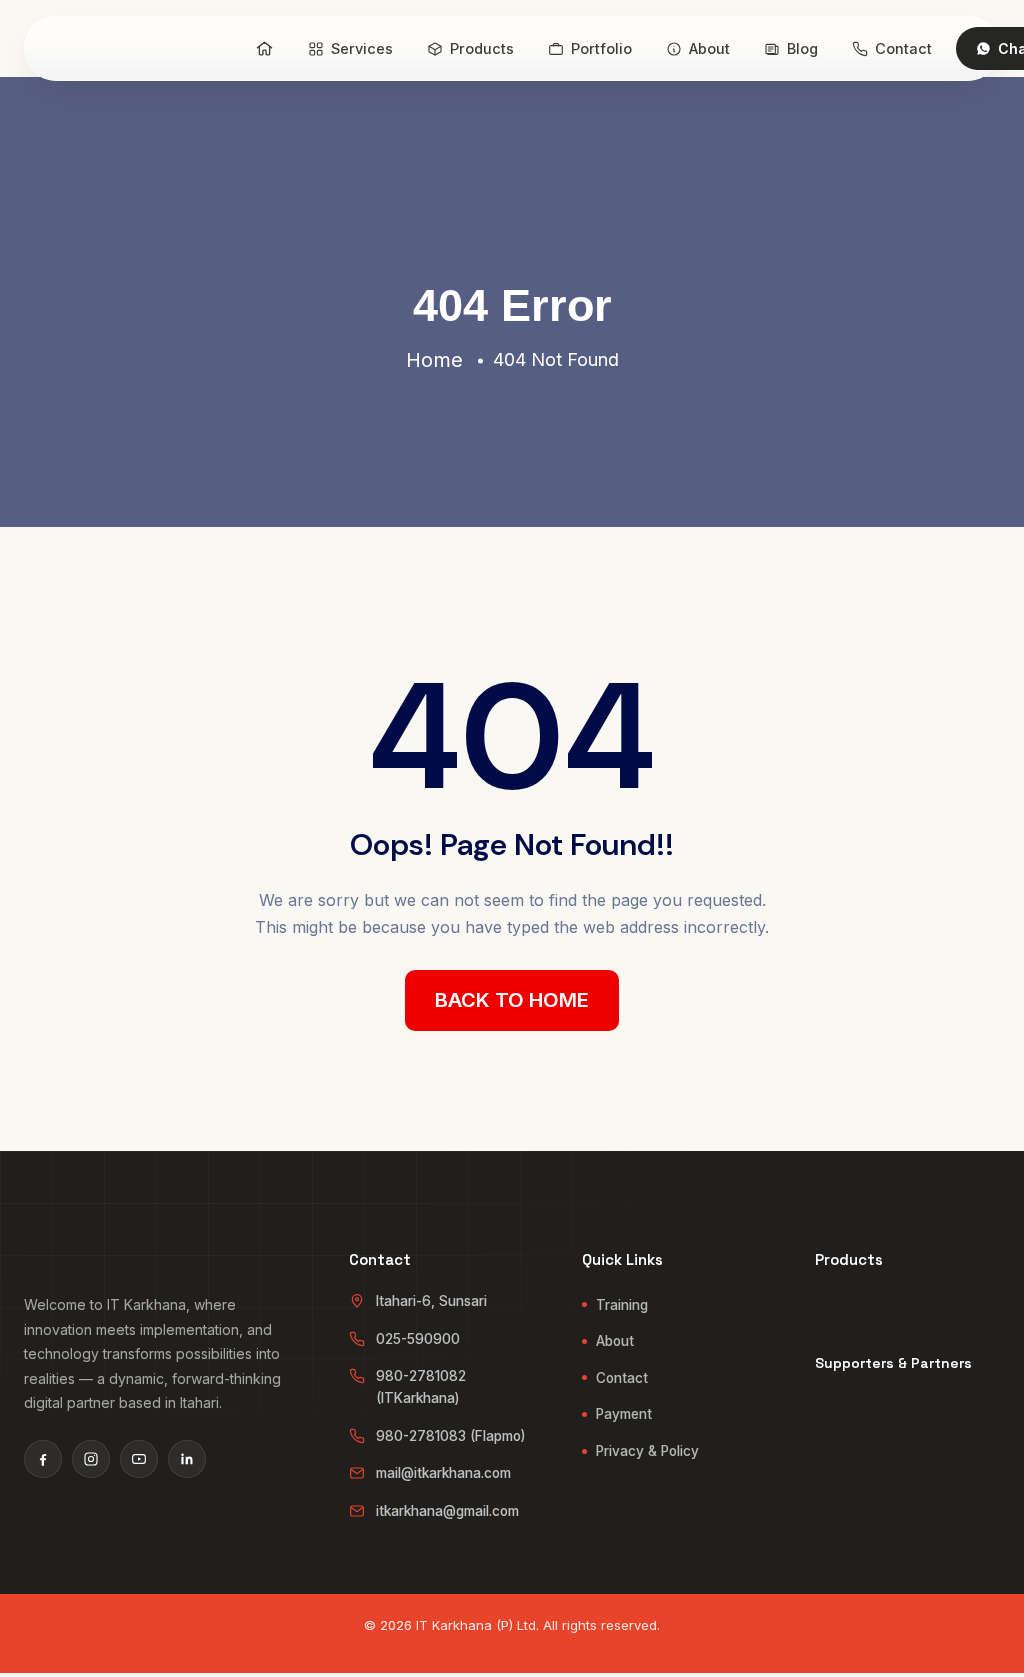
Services (362, 48)
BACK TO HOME (512, 1000)
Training (622, 1305)
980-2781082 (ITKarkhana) (421, 1387)
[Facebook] (43, 1459)
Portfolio (601, 48)
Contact (903, 48)
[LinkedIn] (187, 1459)
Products (482, 48)
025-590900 (418, 1339)
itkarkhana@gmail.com (447, 1511)
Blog (802, 48)
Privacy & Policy (647, 1451)
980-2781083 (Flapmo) (450, 1436)
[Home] (264, 48)
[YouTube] (139, 1459)
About (709, 48)
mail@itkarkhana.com (443, 1473)
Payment (624, 1414)
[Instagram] (91, 1459)
